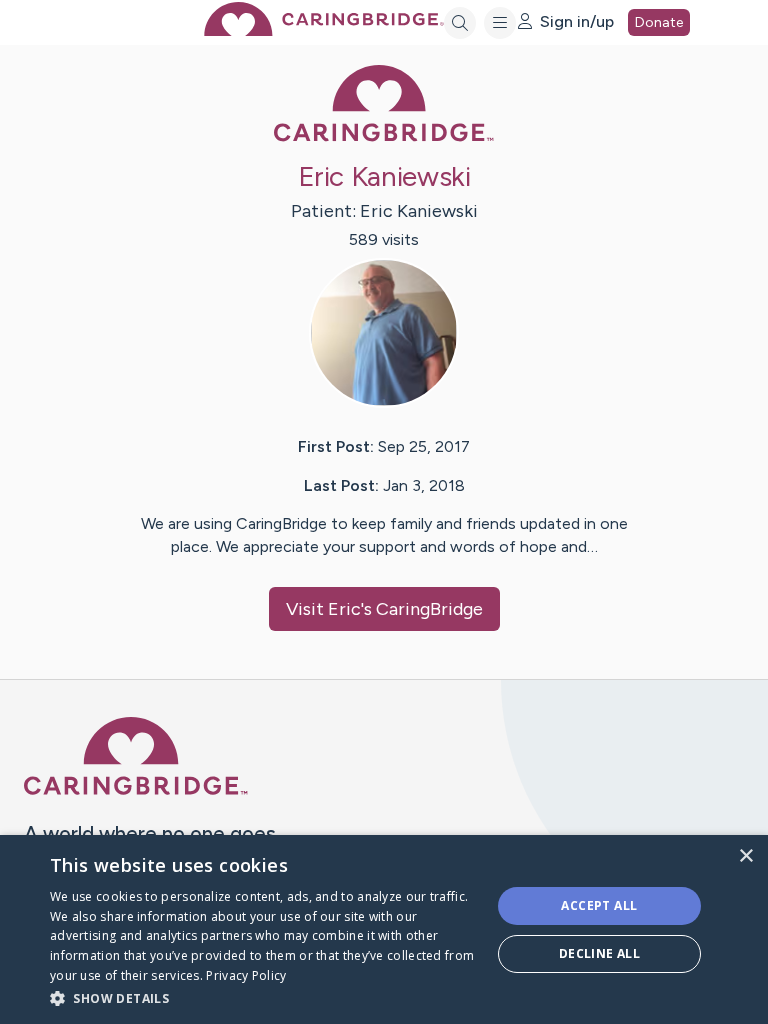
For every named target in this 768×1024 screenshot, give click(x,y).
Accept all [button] (599, 905)
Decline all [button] (599, 953)
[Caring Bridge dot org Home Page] (324, 30)
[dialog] (384, 929)
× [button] (745, 856)
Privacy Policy (246, 975)
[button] (264, 997)
